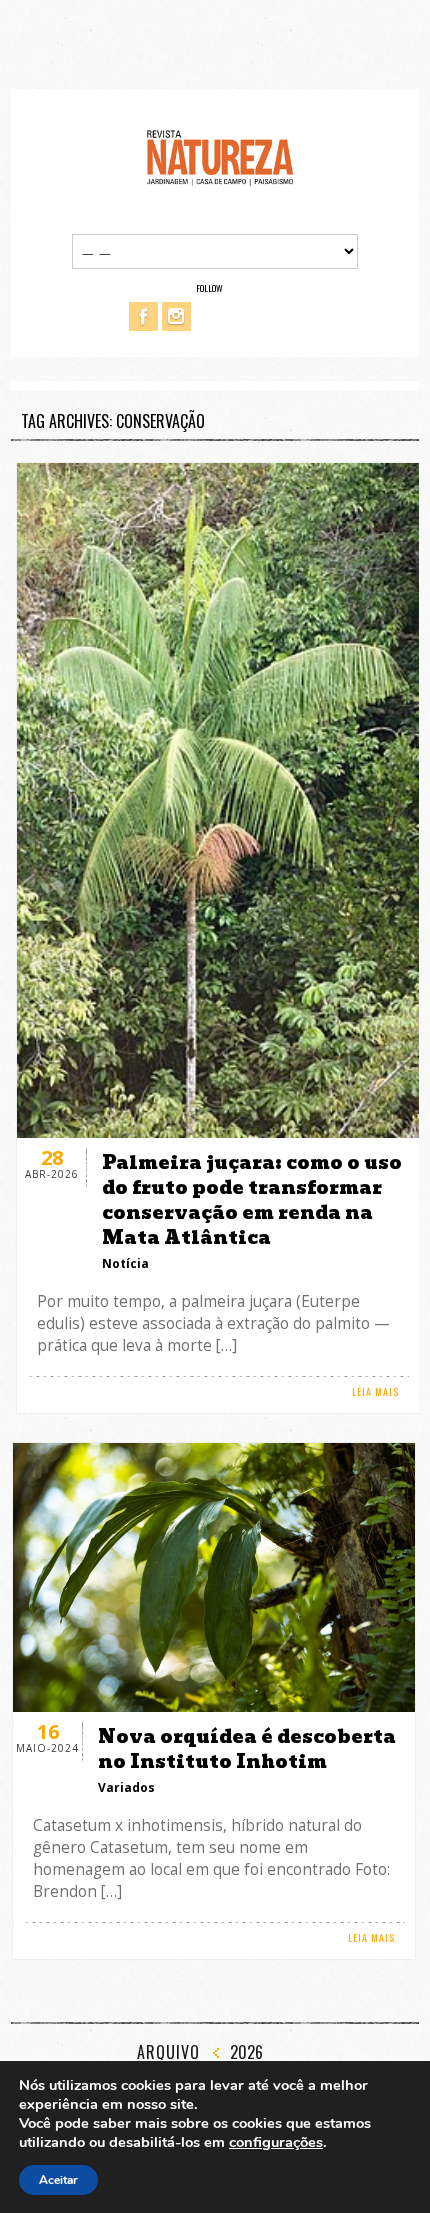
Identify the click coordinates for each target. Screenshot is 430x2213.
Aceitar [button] (58, 2180)
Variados (126, 1787)
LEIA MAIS (375, 1391)
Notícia (125, 1263)
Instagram (176, 316)
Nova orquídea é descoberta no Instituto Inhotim (247, 1749)
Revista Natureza (220, 156)
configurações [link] (276, 2142)
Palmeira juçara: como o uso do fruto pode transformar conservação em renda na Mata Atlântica (252, 1200)
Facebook (143, 316)
